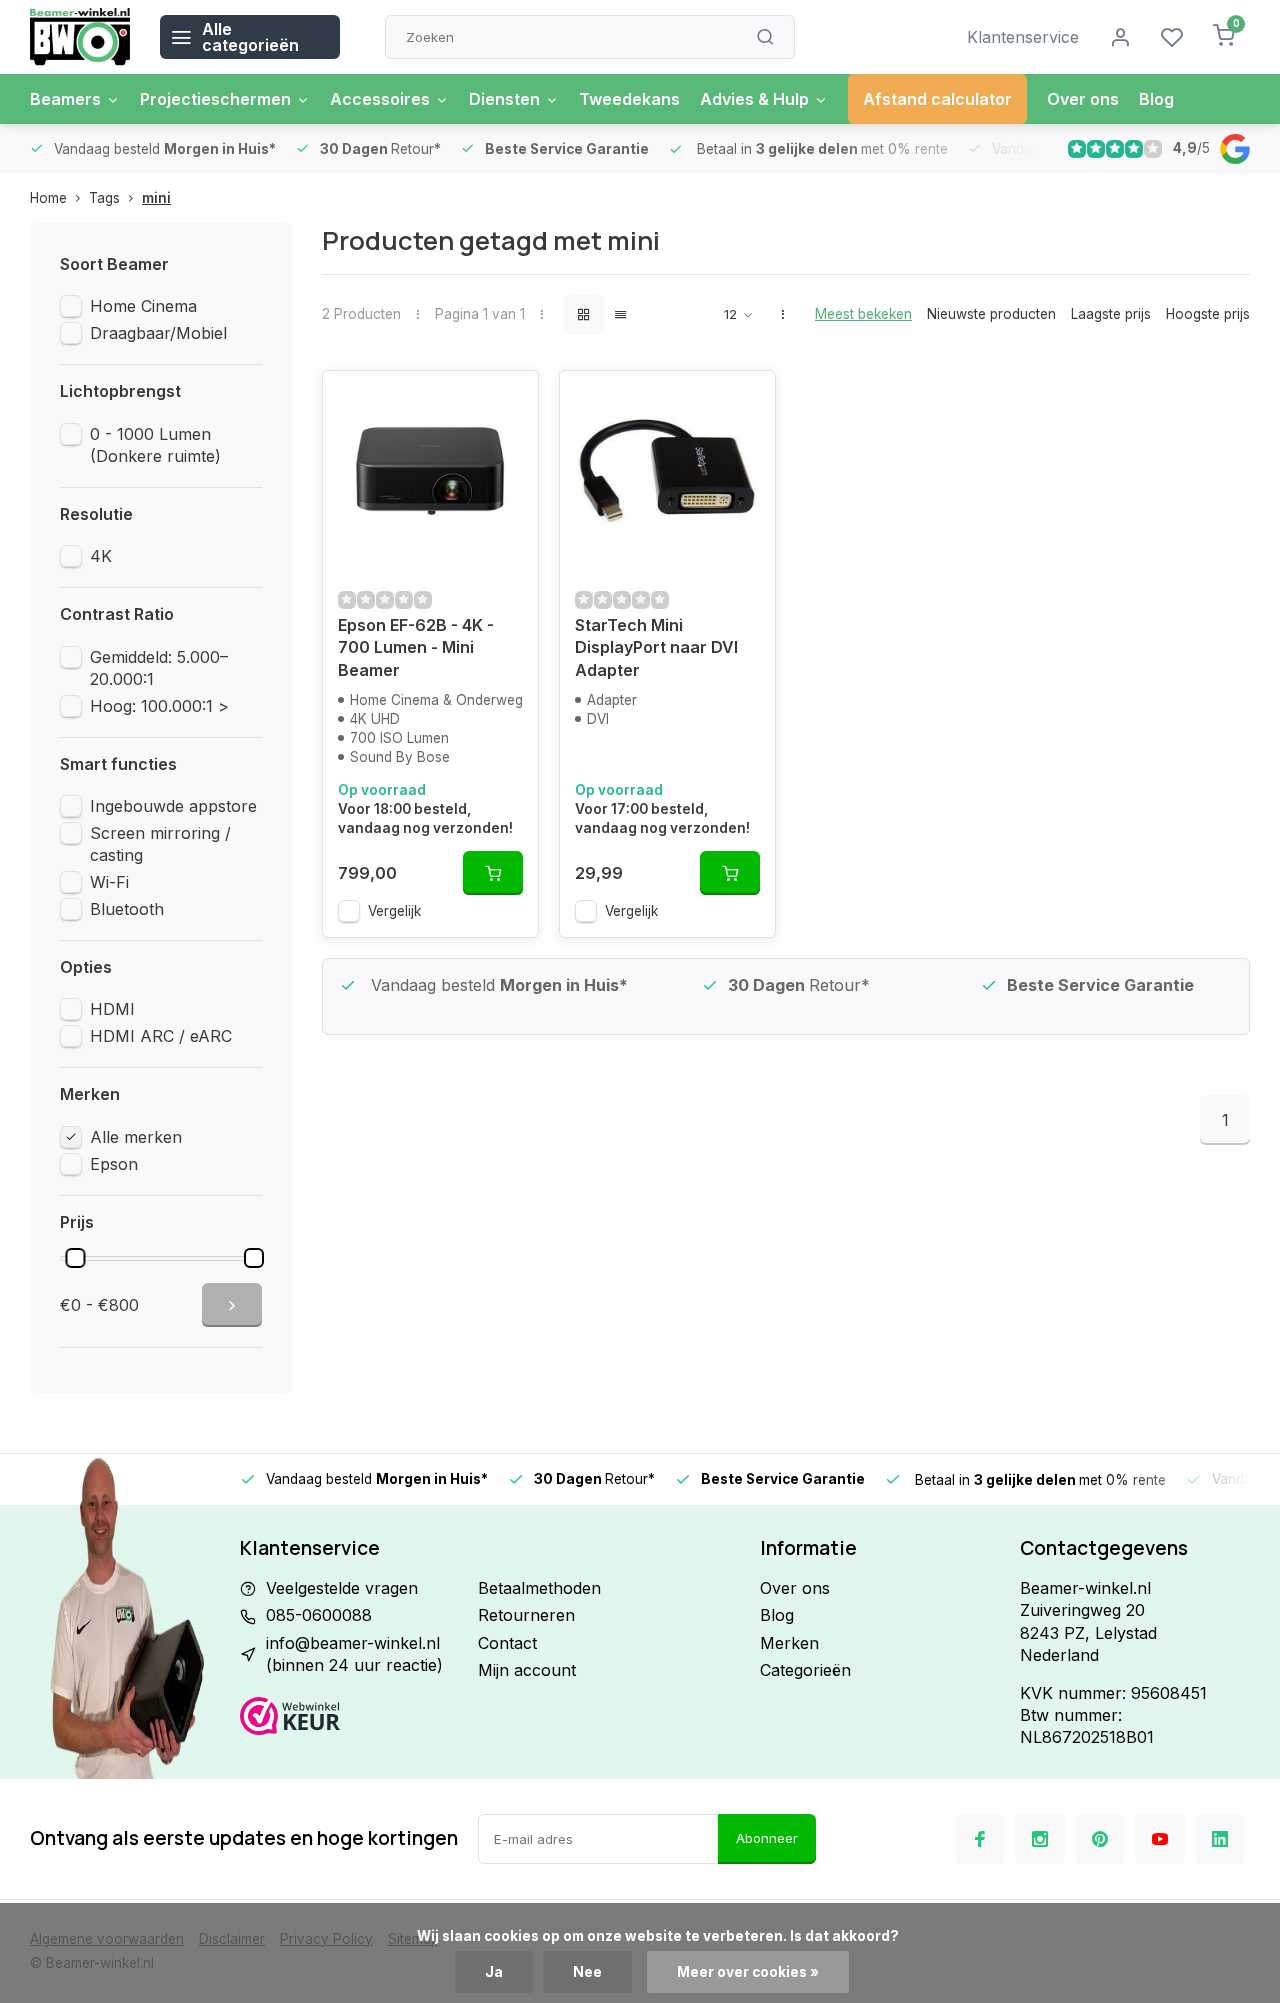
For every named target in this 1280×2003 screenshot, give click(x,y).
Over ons (1083, 99)
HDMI (112, 1009)
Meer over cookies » (748, 1972)
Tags (104, 198)
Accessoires (380, 99)
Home (48, 198)
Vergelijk (394, 911)
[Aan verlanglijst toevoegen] (508, 401)
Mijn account (527, 1670)
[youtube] (1160, 1839)
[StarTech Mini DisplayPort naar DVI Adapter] (667, 471)
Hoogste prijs (1208, 314)
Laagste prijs (1111, 314)
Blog (1156, 99)
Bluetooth (127, 909)
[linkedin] (1220, 1839)
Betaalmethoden (539, 1588)
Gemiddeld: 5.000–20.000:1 (159, 668)
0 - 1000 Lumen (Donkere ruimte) (155, 445)
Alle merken (136, 1137)
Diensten (504, 99)
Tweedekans (629, 99)
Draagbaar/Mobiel (158, 333)
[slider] (75, 1258)
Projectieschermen (215, 99)
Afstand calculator (937, 99)
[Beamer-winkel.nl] (80, 37)
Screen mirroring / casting (160, 844)
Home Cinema (143, 306)
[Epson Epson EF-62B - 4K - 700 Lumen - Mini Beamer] (430, 471)
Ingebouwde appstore (173, 806)
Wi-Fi (109, 882)
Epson (114, 1164)
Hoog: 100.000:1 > (159, 706)
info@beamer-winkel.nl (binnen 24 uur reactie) (354, 1654)
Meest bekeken (863, 314)
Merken (789, 1643)
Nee (587, 1972)
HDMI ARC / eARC (161, 1036)
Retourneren (526, 1615)
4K (101, 556)
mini (156, 198)
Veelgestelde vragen (342, 1588)
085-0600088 (319, 1615)
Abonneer (767, 1838)
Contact (507, 1643)
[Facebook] (980, 1839)
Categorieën (805, 1670)
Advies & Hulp (754, 99)
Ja (494, 1972)
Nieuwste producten (991, 314)
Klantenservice (1023, 37)
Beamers (65, 99)
